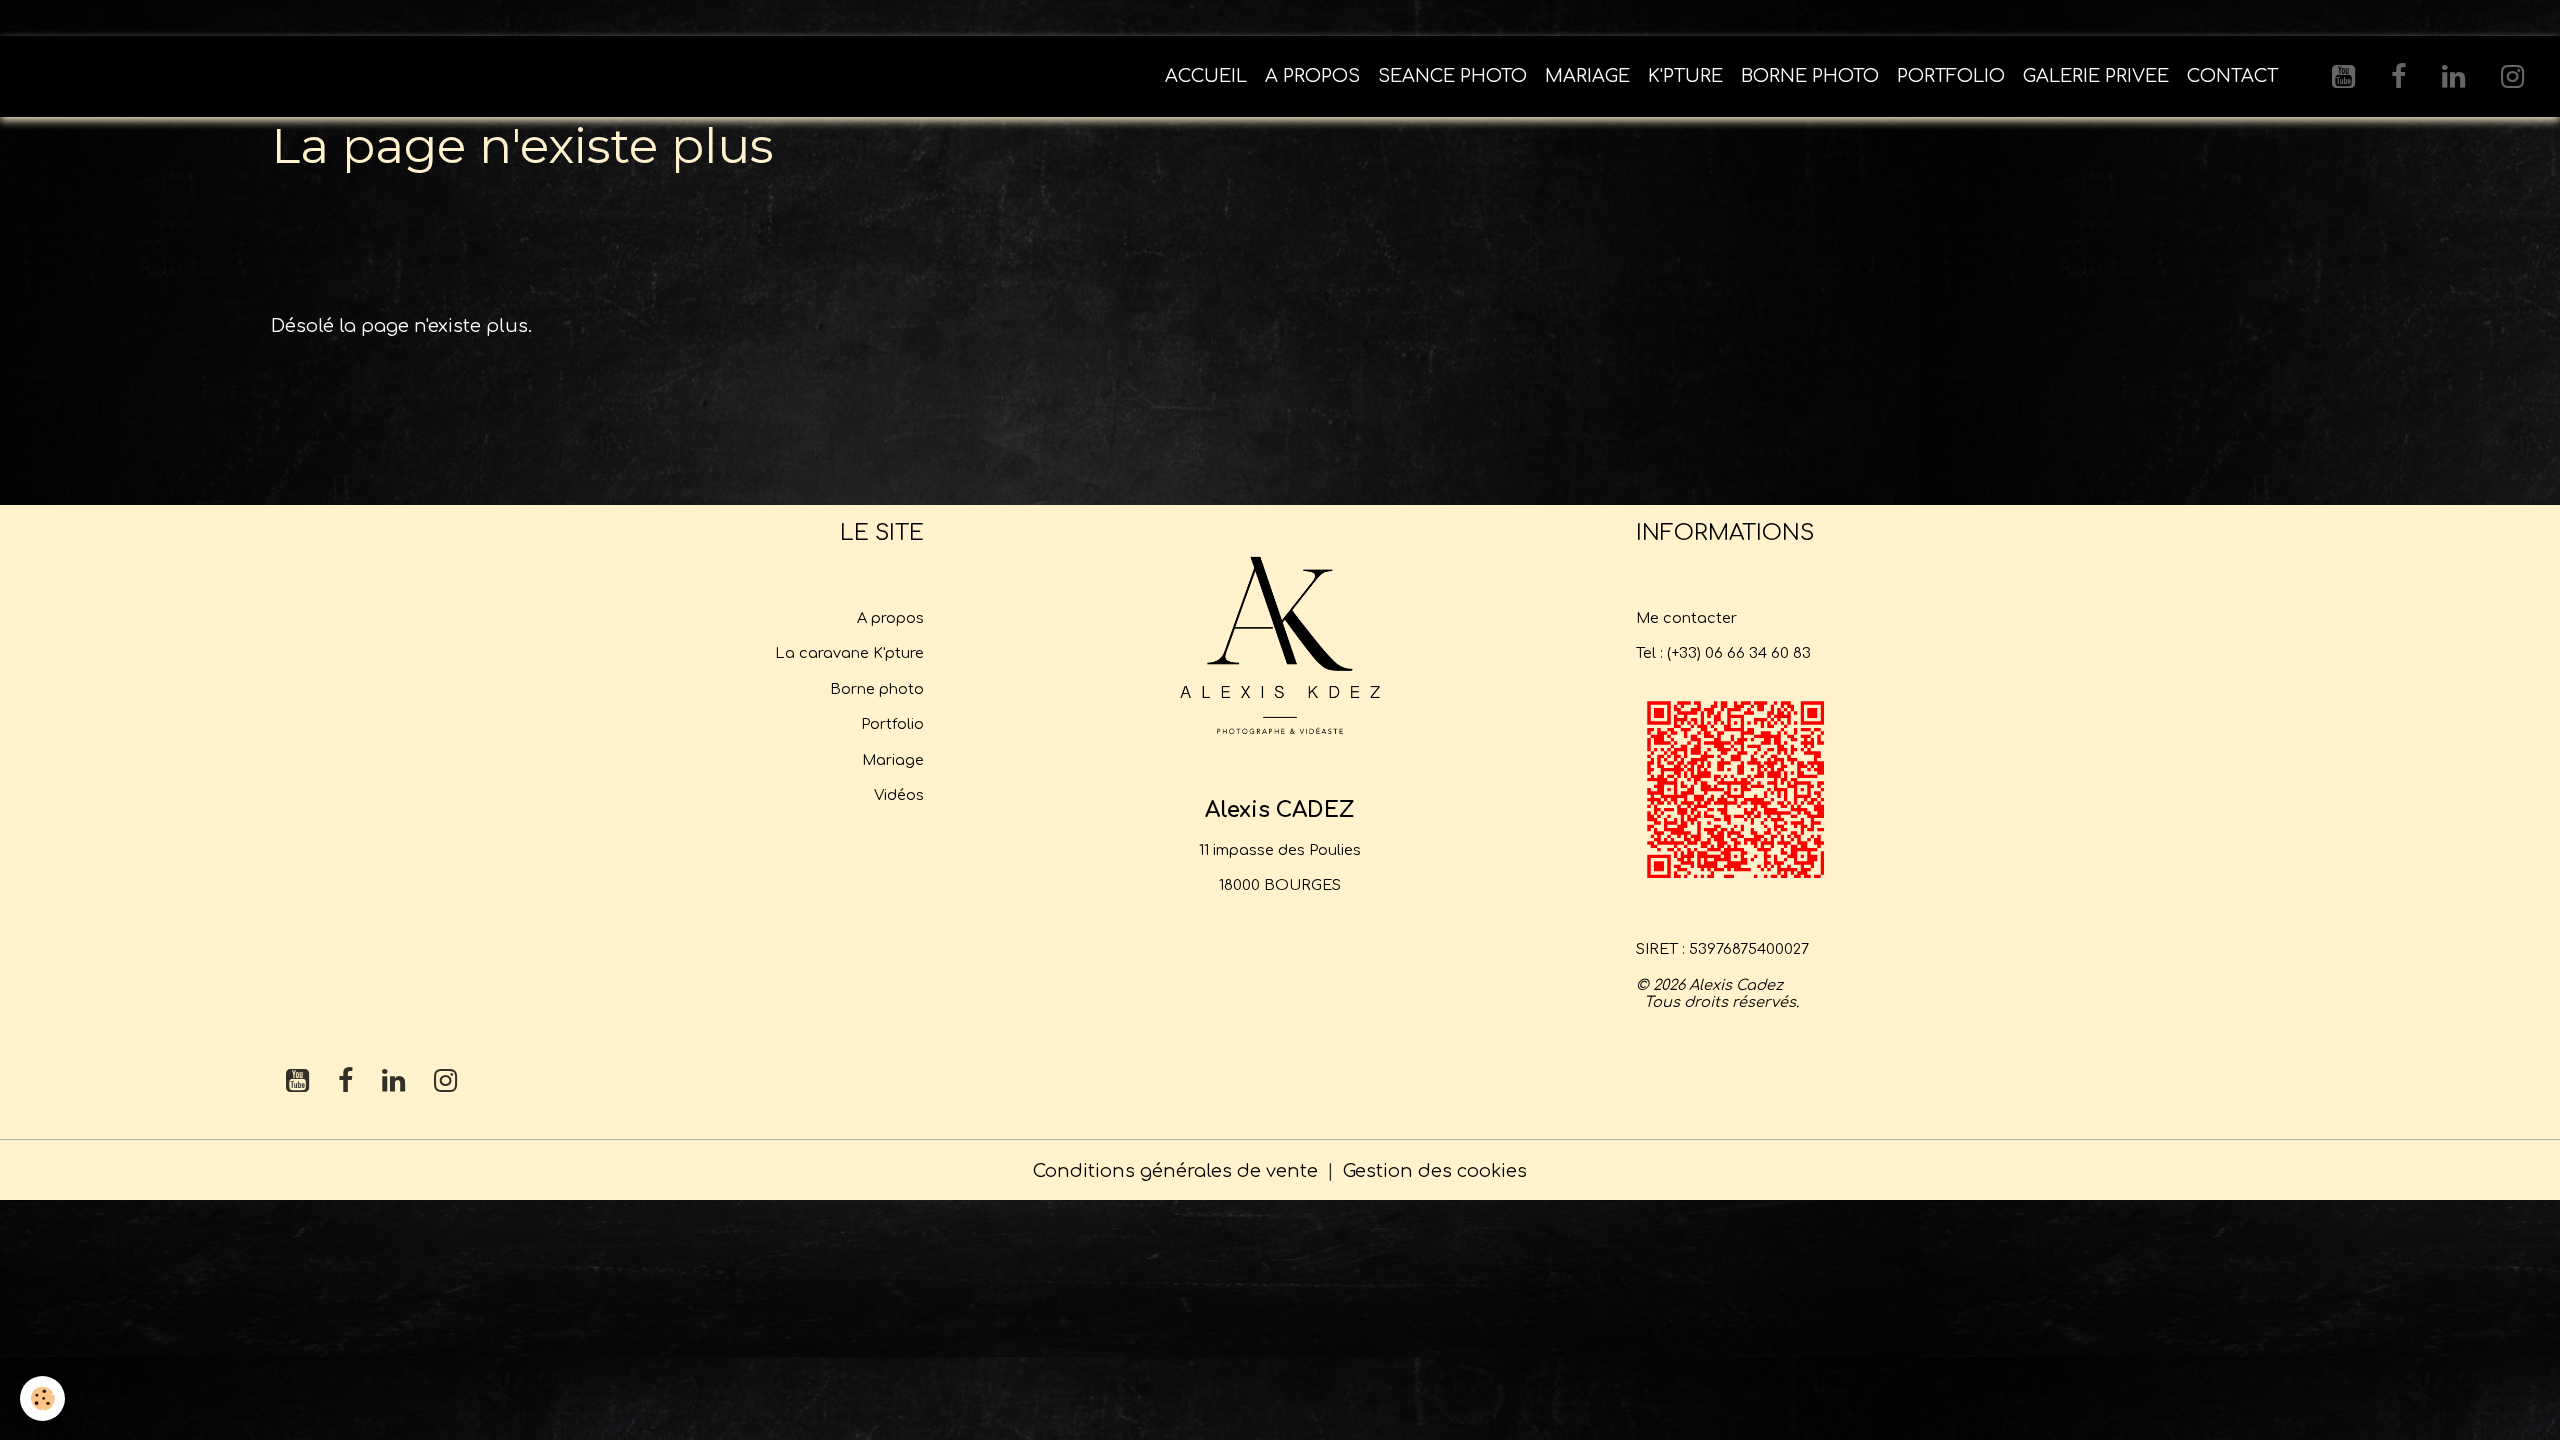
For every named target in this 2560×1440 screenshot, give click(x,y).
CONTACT (2232, 76)
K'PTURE (1685, 76)
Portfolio (892, 724)
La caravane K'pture (849, 653)
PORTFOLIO (1951, 76)
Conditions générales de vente (1175, 1171)
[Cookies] (42, 1398)
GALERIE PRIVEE (2096, 76)
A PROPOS (1312, 76)
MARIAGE (1587, 76)
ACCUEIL (1206, 76)
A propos (890, 618)
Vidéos (899, 795)
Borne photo (877, 689)
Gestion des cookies (1435, 1171)
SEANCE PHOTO (1452, 76)
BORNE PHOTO (1810, 76)
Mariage (893, 760)
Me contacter (1686, 618)
